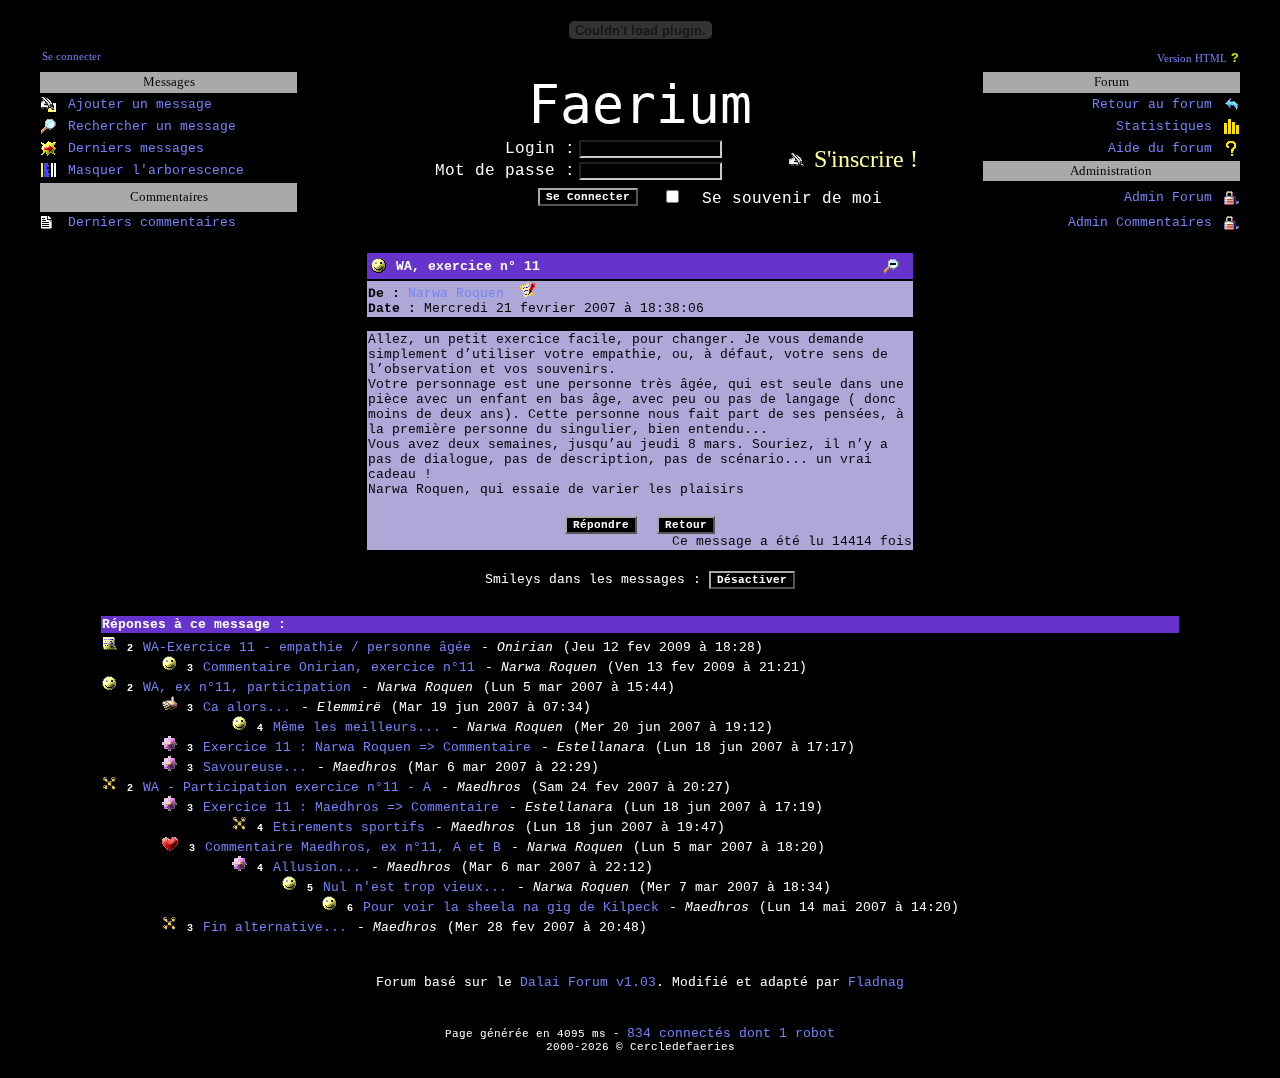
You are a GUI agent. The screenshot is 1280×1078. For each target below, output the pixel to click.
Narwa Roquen (456, 293)
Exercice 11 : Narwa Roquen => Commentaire (367, 747)
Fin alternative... (275, 927)
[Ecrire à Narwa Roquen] (527, 293)
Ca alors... (247, 707)
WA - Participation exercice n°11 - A (287, 787)
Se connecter (71, 56)
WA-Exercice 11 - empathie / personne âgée (307, 647)
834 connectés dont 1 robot (731, 1033)
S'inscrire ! (866, 159)
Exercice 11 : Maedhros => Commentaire (351, 807)
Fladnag (876, 982)
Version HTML (1192, 58)
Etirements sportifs (349, 827)
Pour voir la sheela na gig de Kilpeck (511, 907)
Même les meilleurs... (357, 727)
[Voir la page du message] (891, 266)
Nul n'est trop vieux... (415, 887)
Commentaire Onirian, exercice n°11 (339, 667)
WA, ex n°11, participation (247, 687)
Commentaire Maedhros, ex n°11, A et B (353, 847)
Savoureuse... (255, 767)
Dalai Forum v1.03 (588, 982)
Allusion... (317, 867)
